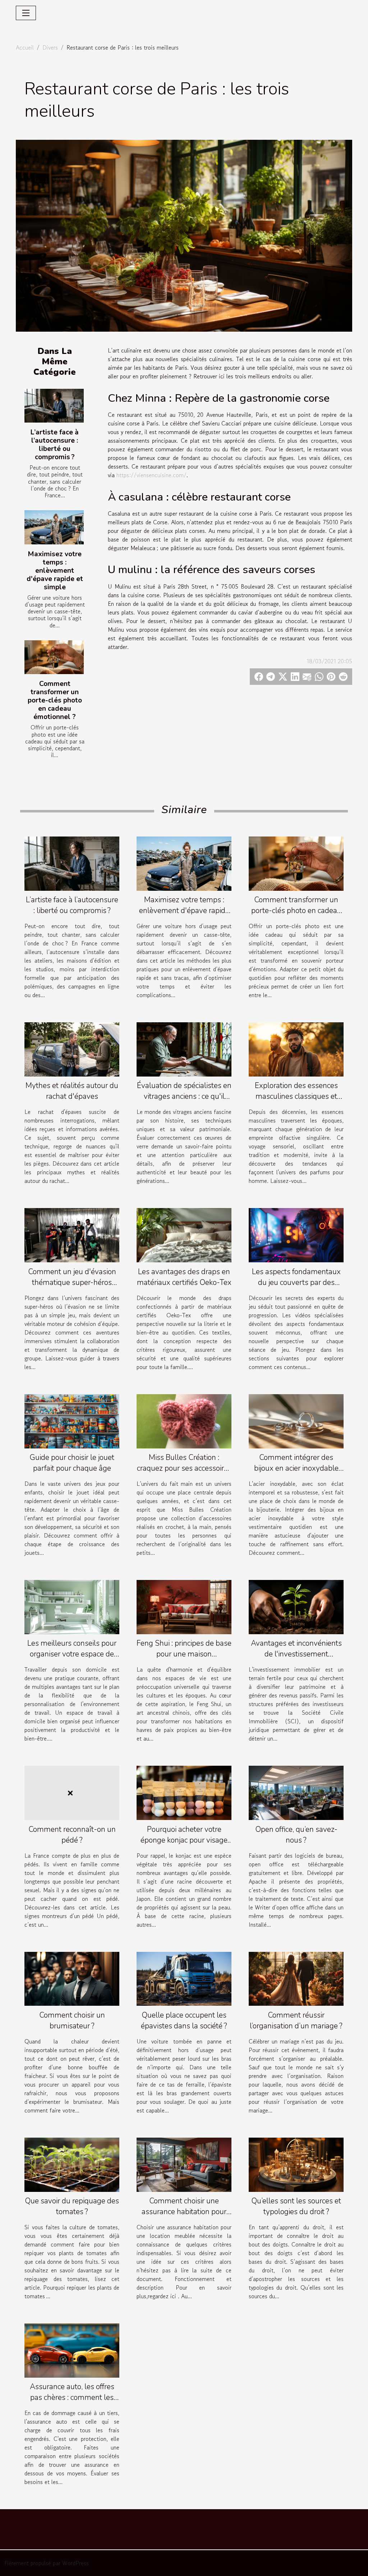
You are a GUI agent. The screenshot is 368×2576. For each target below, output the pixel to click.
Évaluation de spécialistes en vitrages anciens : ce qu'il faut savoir (184, 1096)
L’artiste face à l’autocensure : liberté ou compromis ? (55, 445)
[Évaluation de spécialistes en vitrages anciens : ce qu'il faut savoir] (184, 1049)
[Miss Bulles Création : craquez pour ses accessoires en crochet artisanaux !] (184, 1420)
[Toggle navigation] (26, 13)
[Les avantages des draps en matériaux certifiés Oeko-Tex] (184, 1234)
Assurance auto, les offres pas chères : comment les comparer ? (72, 2397)
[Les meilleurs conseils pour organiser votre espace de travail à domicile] (72, 1606)
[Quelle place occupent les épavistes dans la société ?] (184, 1978)
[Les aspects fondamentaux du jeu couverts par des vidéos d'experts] (296, 1234)
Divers (50, 47)
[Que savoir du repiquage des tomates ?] (72, 2164)
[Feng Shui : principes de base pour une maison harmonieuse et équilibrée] (184, 1606)
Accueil (25, 47)
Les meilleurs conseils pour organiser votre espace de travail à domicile (72, 1654)
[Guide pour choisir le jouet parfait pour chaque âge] (72, 1420)
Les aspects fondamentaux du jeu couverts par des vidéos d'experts (296, 1282)
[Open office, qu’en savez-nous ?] (296, 1792)
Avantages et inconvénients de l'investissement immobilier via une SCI (296, 1654)
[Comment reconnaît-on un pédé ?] (72, 1792)
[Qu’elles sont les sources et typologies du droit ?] (296, 2164)
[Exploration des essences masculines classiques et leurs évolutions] (296, 1049)
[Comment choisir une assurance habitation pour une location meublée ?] (184, 2164)
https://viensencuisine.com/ (151, 475)
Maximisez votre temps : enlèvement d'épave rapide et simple (55, 571)
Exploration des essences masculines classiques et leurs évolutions (296, 1096)
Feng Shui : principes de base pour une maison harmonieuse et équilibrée (184, 1654)
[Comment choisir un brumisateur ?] (72, 1978)
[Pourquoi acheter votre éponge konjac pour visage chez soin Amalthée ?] (184, 1792)
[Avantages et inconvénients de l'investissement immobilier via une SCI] (296, 1606)
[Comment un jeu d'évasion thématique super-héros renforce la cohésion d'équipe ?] (72, 1234)
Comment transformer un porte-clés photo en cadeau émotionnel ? (55, 700)
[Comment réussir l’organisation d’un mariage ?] (296, 1978)
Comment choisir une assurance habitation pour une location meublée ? (184, 2212)
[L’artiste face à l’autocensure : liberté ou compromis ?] (54, 406)
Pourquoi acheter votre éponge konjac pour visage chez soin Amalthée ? (184, 1840)
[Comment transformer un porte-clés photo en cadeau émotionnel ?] (54, 657)
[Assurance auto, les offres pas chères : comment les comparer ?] (72, 2350)
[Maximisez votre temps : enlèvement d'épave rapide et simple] (54, 527)
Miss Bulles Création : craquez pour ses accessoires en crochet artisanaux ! (184, 1468)
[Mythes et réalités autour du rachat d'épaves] (72, 1049)
